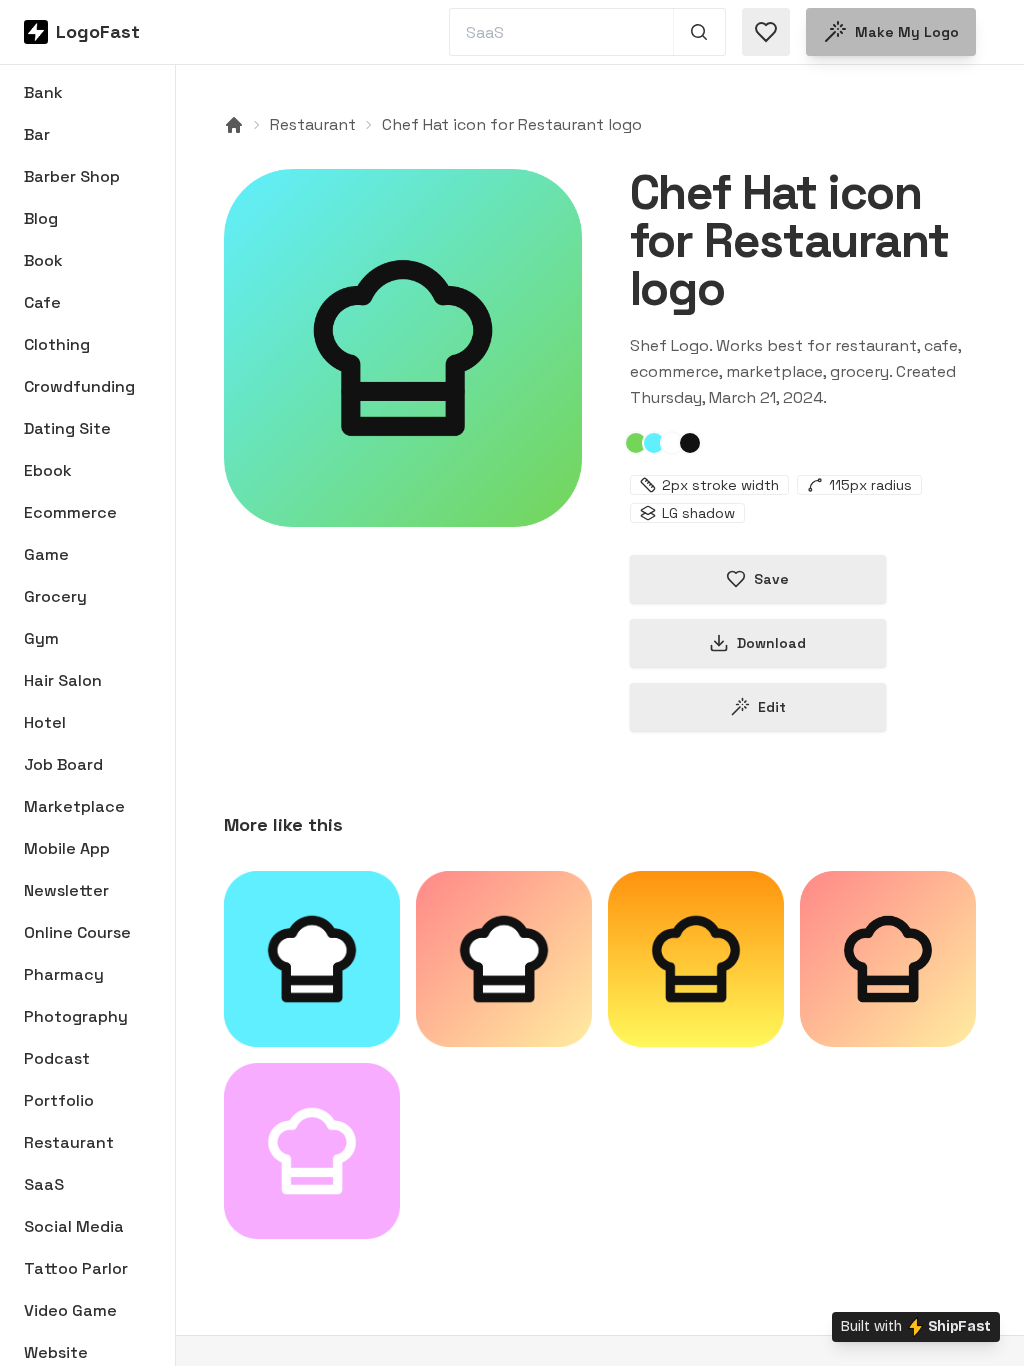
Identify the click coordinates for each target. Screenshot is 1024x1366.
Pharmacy (64, 974)
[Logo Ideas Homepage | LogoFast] (234, 125)
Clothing (57, 344)
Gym (41, 638)
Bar (37, 134)
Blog (41, 218)
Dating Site (67, 428)
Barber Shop (72, 176)
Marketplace (74, 806)
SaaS (44, 1184)
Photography (76, 1016)
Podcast (57, 1058)
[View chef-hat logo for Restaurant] (403, 348)
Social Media (74, 1226)
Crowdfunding (79, 386)
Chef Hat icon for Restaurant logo (512, 124)
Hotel (45, 722)
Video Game (70, 1310)
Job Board (63, 764)
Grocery (55, 596)
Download (771, 643)
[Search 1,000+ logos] (699, 32)
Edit (772, 707)
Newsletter (66, 890)
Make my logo (907, 32)
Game (46, 554)
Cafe (42, 302)
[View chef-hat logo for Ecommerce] (696, 959)
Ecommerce (70, 512)
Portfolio (59, 1100)
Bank (43, 92)
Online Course (77, 932)
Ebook (48, 470)
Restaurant (69, 1142)
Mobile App (67, 848)
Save (771, 579)
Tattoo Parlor (76, 1268)
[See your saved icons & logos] (766, 32)
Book (43, 260)
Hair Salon (63, 680)
